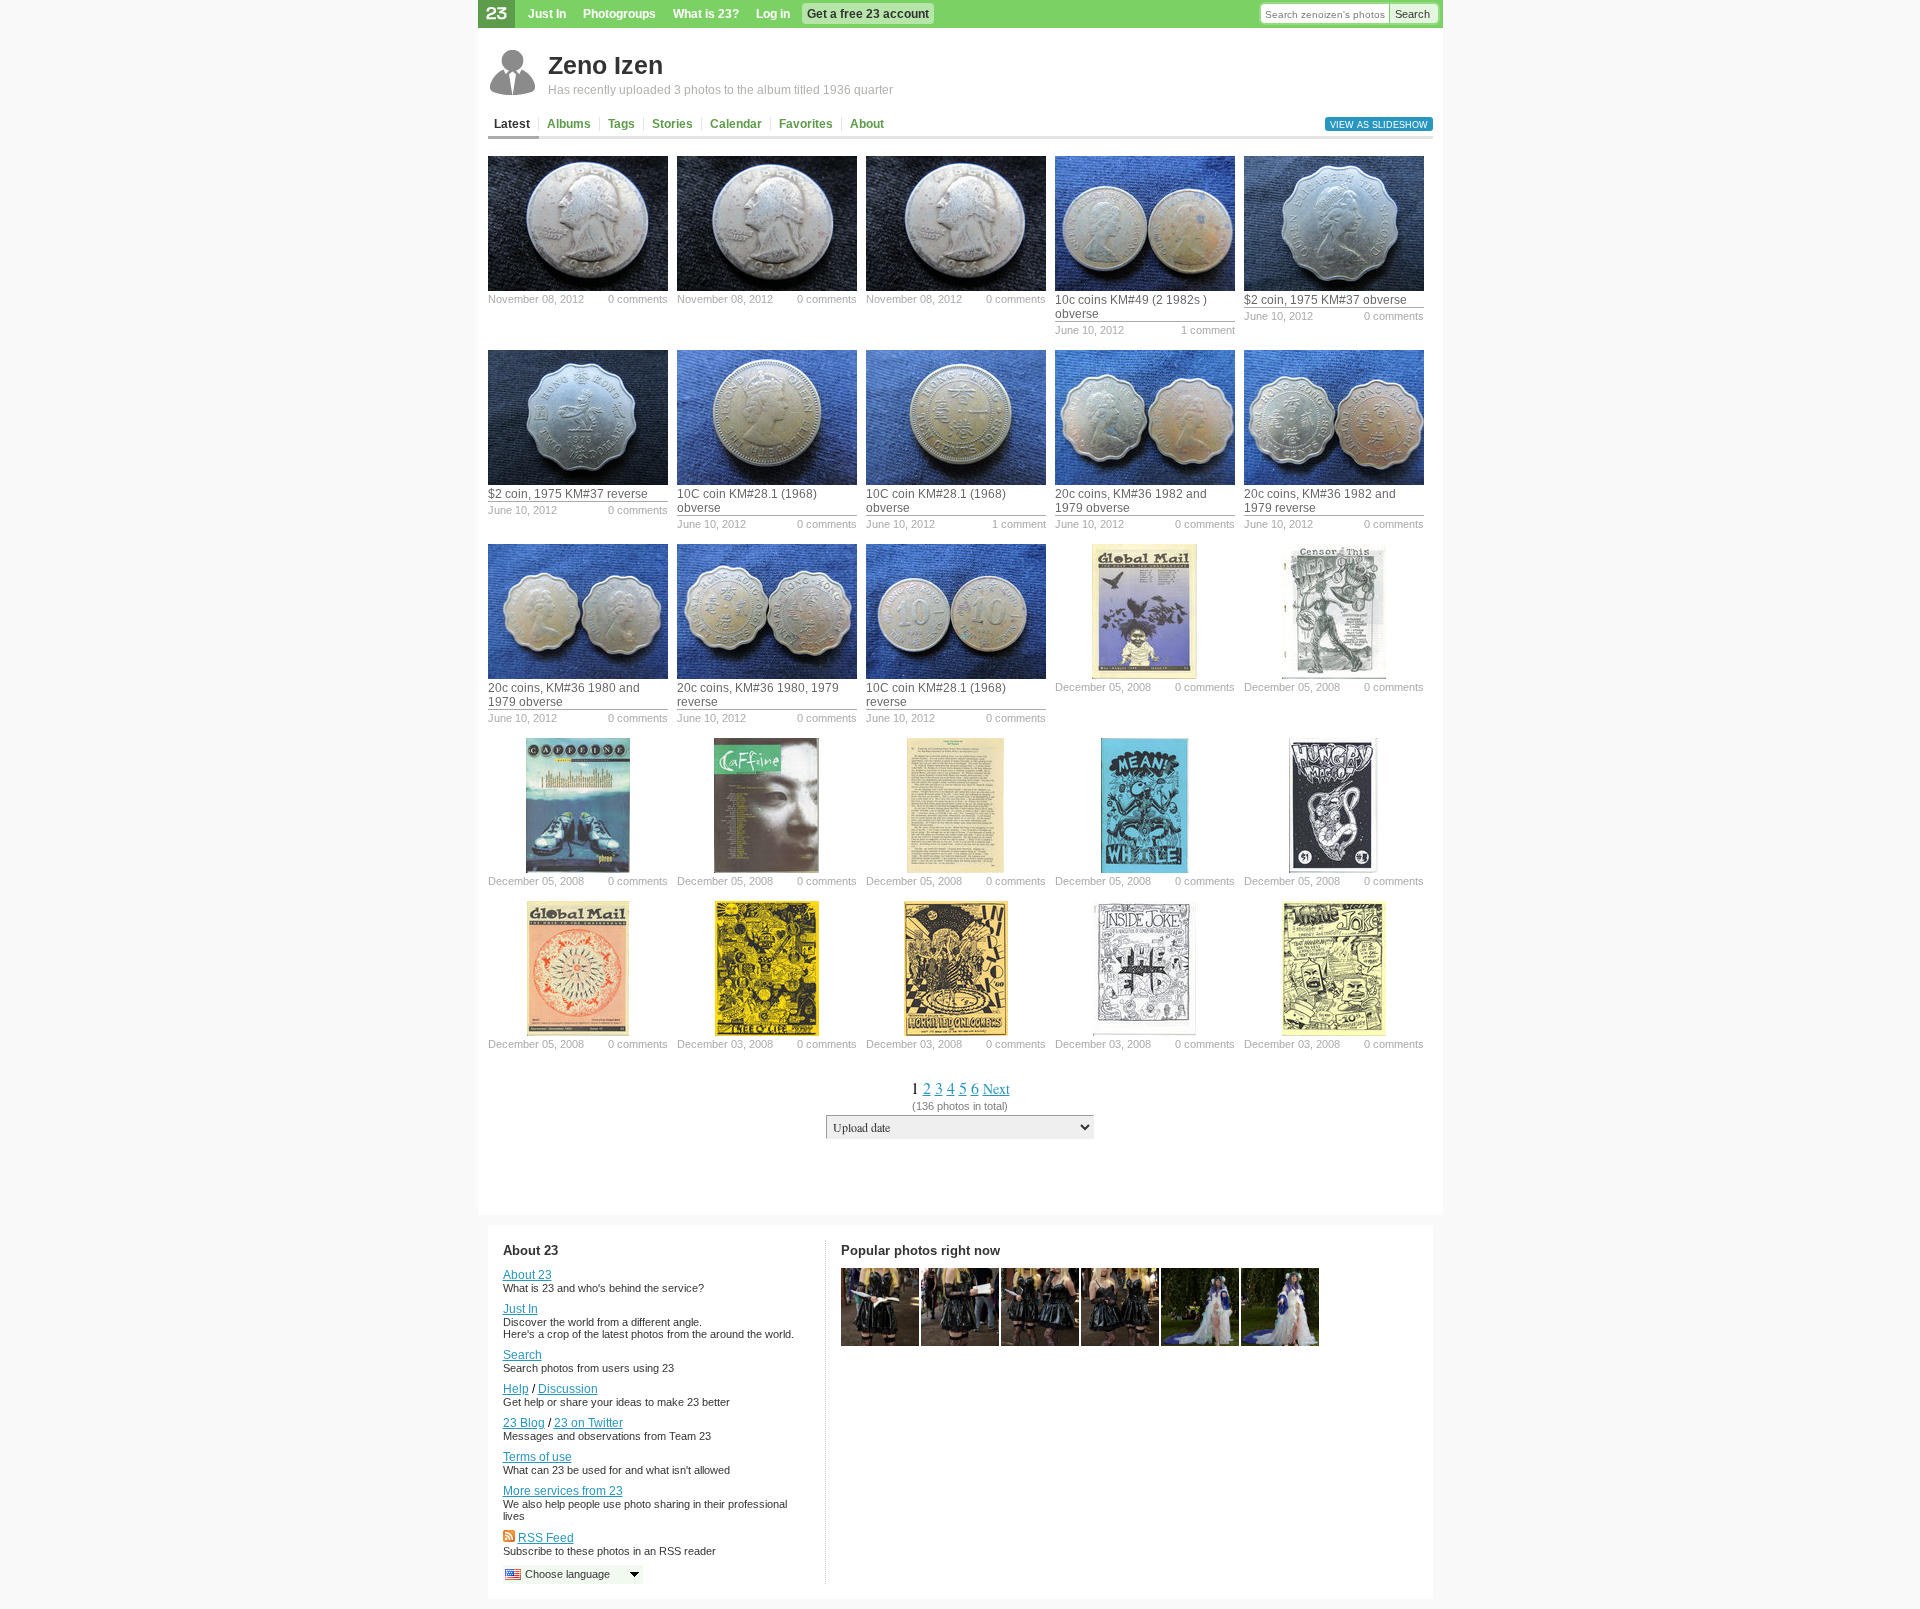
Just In (547, 14)
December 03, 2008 (725, 1044)
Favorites (806, 124)
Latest (512, 124)
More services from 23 (563, 1491)
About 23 (527, 1275)
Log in (773, 14)
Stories (672, 124)
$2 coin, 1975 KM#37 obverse (1325, 300)
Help (516, 1389)
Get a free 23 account (868, 14)
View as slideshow (1379, 125)
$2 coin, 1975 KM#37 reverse (568, 494)
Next (996, 1088)
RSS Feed (546, 1538)
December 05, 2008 (1103, 687)
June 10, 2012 (1089, 330)
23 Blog (524, 1423)
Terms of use (537, 1457)
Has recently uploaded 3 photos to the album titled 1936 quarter (720, 90)
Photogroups (619, 14)
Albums (569, 124)
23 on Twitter (588, 1423)
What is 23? (706, 14)
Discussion (568, 1389)
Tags (621, 124)
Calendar (736, 124)
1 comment (1208, 330)
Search (1412, 14)
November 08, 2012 (536, 299)
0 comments (638, 299)
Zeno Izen (605, 65)
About (867, 124)
